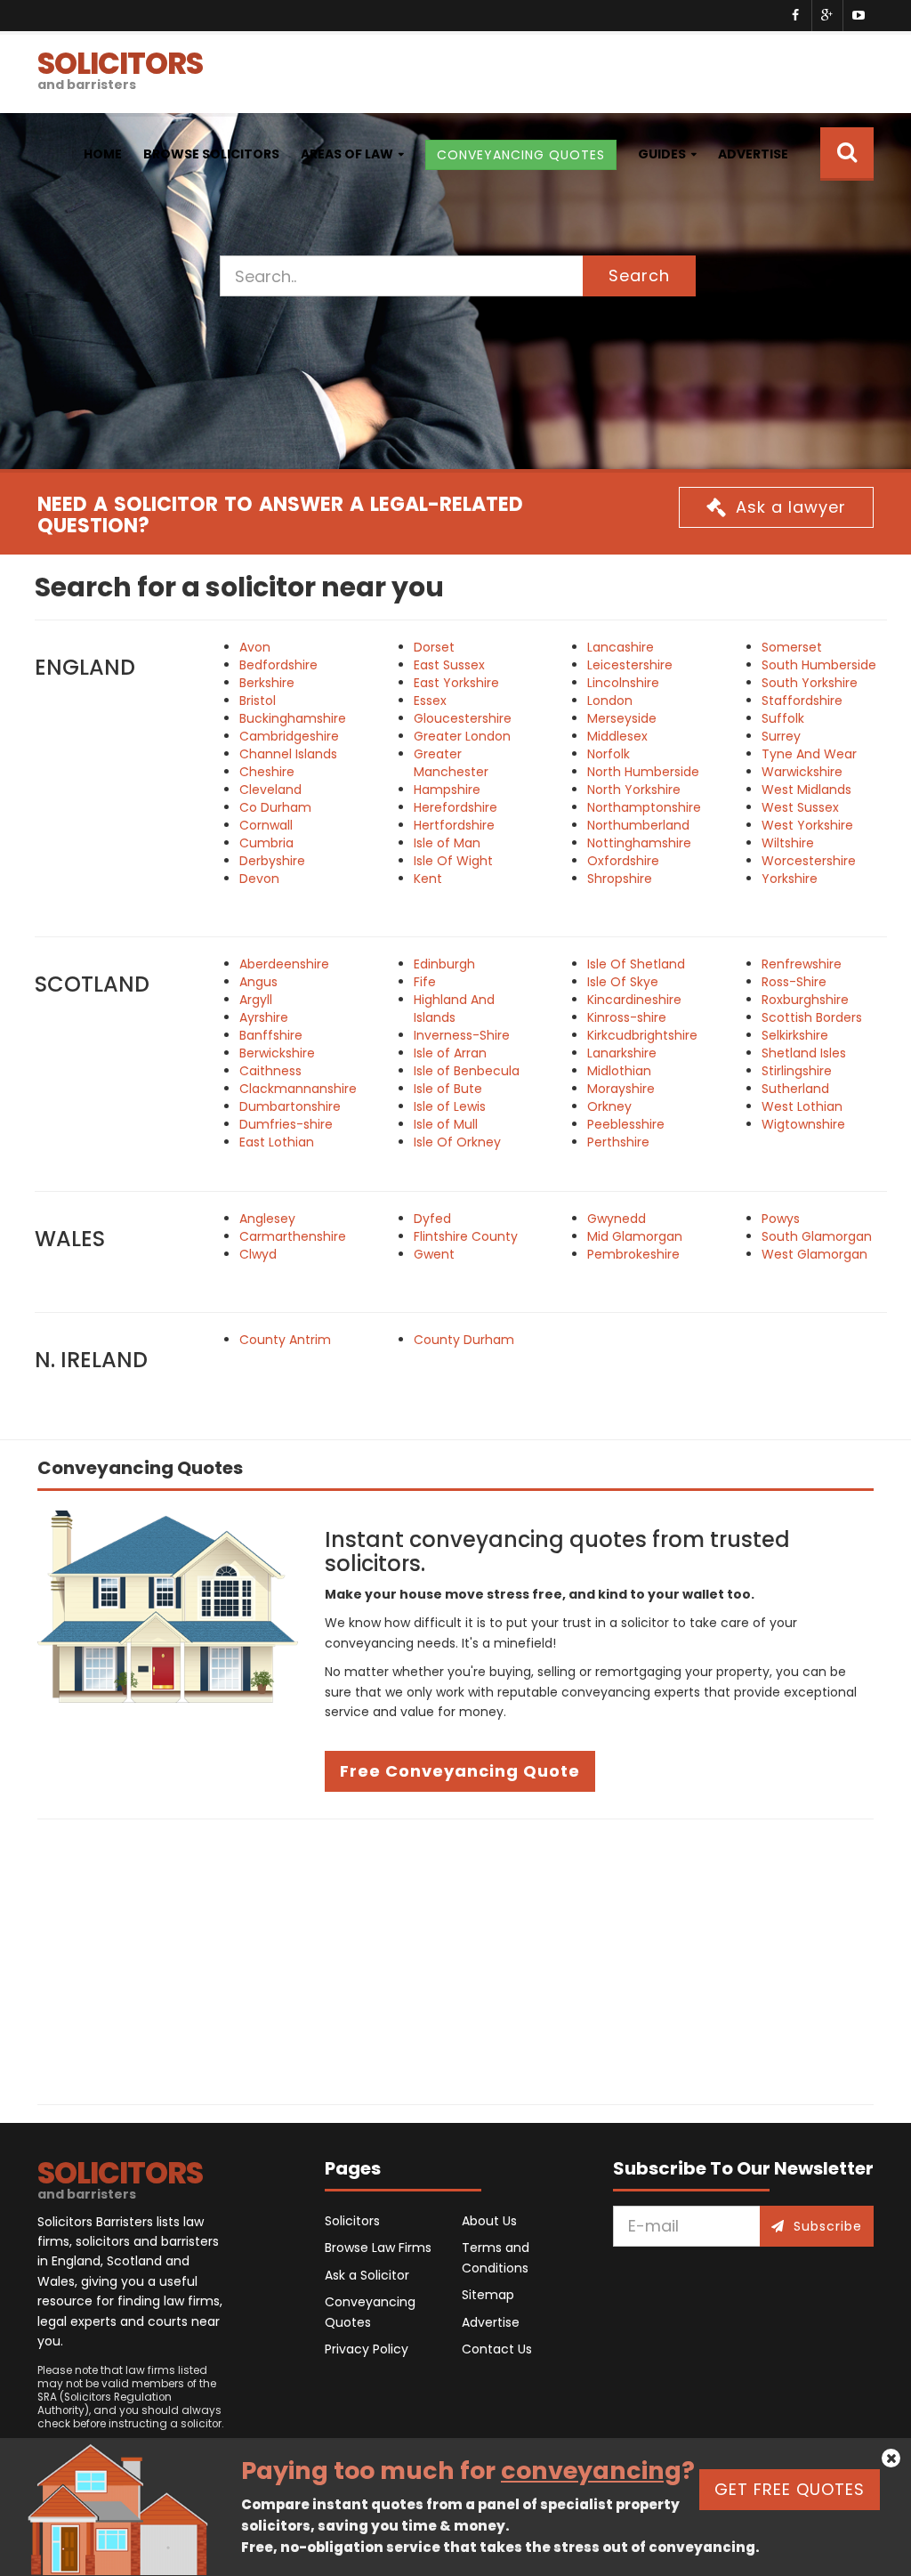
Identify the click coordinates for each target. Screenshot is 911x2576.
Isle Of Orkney (457, 1142)
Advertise (753, 154)
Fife (425, 982)
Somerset (792, 647)
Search (639, 275)
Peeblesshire (626, 1124)
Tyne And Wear (809, 754)
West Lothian (802, 1106)
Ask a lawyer (791, 507)
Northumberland (638, 825)
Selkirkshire (795, 1035)
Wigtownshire (803, 1124)
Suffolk (783, 718)
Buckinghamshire (293, 718)
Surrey (781, 736)
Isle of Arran (450, 1053)
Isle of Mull (446, 1124)
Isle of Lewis (450, 1106)
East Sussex (449, 665)
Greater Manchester (451, 763)
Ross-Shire (794, 982)
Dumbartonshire (290, 1106)
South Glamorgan (817, 1236)
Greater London (462, 736)
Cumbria (266, 843)
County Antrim (285, 1340)
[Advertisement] (455, 1962)
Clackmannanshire (298, 1089)
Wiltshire (788, 843)
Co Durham (275, 807)
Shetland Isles (804, 1053)
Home (103, 154)
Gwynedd (617, 1219)
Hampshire (447, 790)
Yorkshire (790, 879)
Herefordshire (455, 807)
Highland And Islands (454, 1009)
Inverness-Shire (462, 1035)
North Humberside (643, 772)
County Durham (464, 1340)
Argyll (256, 1000)
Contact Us (497, 2349)
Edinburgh (444, 964)
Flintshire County (466, 1236)
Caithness (270, 1071)
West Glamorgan (814, 1254)
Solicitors (352, 2221)
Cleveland (270, 790)
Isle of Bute (448, 1089)
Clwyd (258, 1254)
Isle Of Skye (623, 982)
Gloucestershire (463, 718)
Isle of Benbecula (467, 1071)
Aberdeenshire (284, 964)
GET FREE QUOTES (790, 2489)
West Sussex (800, 807)
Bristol (258, 701)
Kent (428, 879)
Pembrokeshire (633, 1254)
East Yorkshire (456, 683)
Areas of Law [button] (347, 154)
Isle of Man (447, 843)
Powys (781, 1219)
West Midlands (806, 790)
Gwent (434, 1254)
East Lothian (277, 1142)
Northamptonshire (644, 807)
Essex (430, 701)
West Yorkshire (807, 825)
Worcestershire (809, 861)
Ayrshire (264, 1017)
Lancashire (621, 647)
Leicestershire (630, 665)
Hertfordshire (454, 825)
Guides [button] (662, 154)
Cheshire (267, 772)
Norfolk (609, 754)
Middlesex (617, 736)
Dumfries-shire (286, 1124)
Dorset (434, 647)
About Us (489, 2221)
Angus (258, 982)
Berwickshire (277, 1053)
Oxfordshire (623, 861)
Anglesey (267, 1219)
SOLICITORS (120, 68)
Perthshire (618, 1142)
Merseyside (622, 718)
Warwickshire (802, 772)
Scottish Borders (812, 1017)
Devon (259, 879)
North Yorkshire (634, 790)
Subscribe (828, 2226)
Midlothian (619, 1071)
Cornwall (266, 825)
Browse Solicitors (211, 154)
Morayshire (621, 1089)
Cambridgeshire (289, 736)
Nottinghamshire (639, 843)
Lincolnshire (623, 683)
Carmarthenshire (293, 1236)
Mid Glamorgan (635, 1236)
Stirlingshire (797, 1071)
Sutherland (795, 1089)
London (610, 701)
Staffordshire (802, 701)
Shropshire (620, 879)
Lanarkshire (622, 1053)
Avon (255, 647)
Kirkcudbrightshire (642, 1035)
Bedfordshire (278, 665)
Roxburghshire (805, 1000)
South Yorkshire (810, 683)
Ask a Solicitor (367, 2275)
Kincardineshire (634, 1000)
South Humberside (819, 665)
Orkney (609, 1106)
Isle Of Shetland (636, 964)
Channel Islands (288, 754)
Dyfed (432, 1219)
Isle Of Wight (453, 861)
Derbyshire (272, 861)
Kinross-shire (627, 1017)
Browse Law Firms (378, 2248)
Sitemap (488, 2295)
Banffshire (271, 1035)
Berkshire (267, 683)
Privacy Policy (367, 2349)
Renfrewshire (802, 964)
